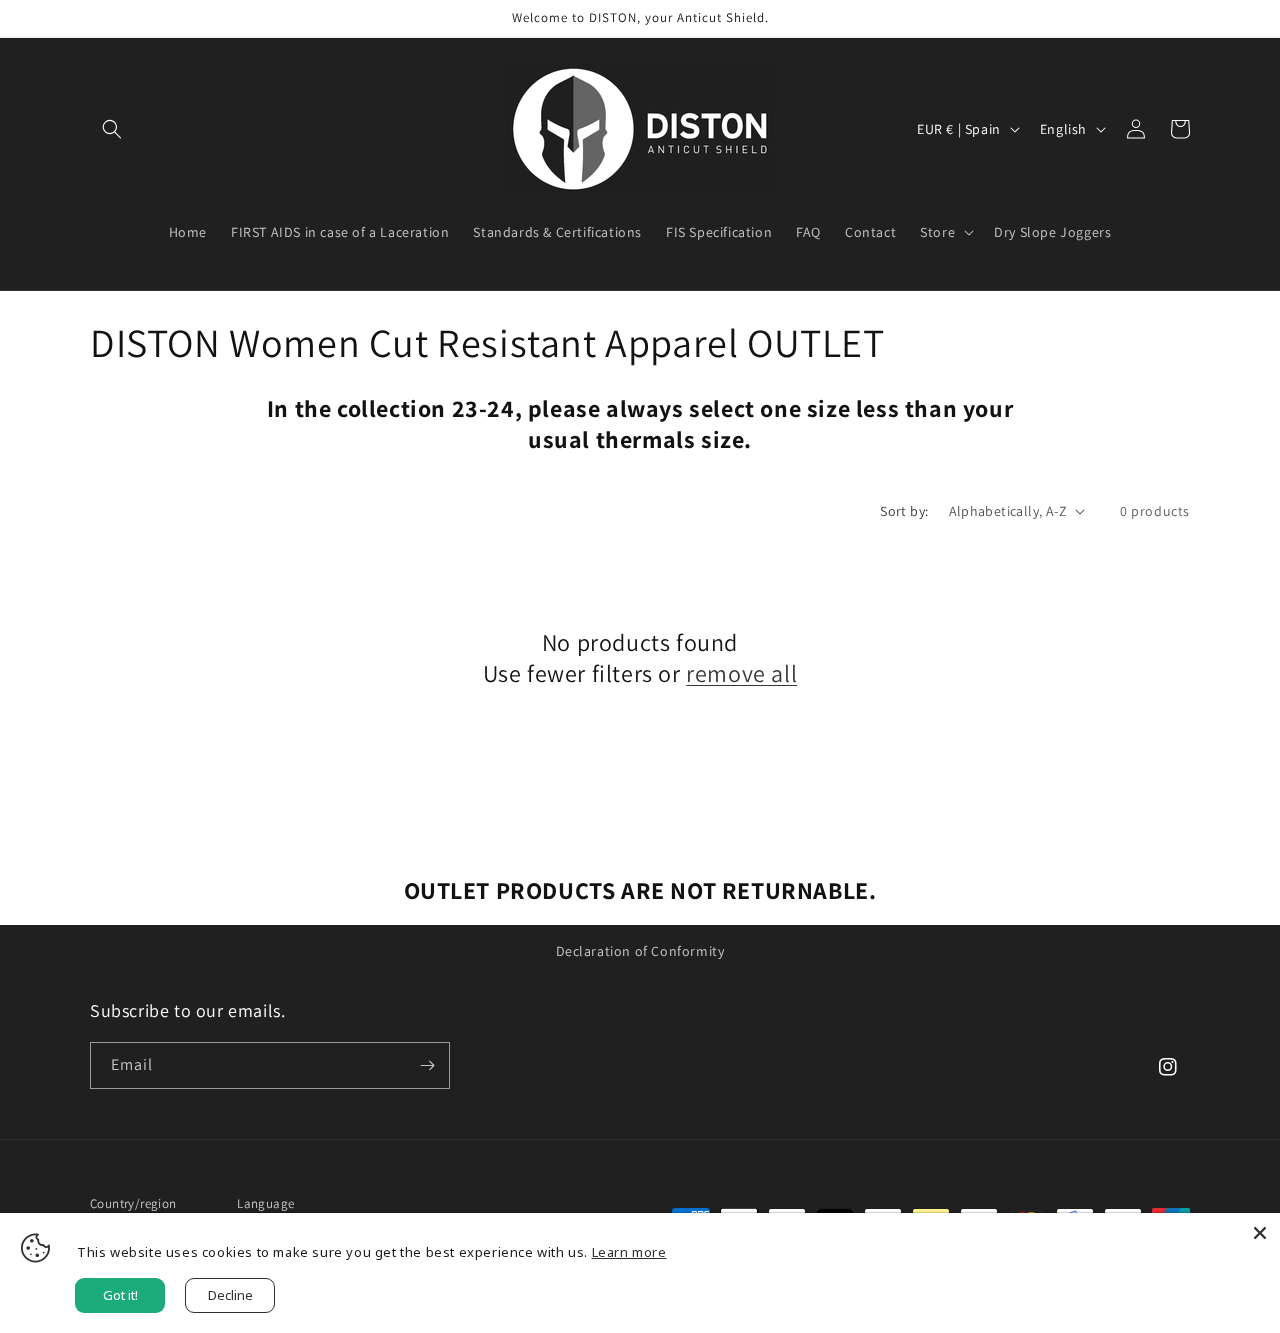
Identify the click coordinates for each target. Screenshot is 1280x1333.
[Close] (1260, 1233)
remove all (741, 673)
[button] (112, 129)
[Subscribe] (427, 1065)
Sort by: (904, 511)
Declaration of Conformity (640, 951)
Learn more (629, 1252)
